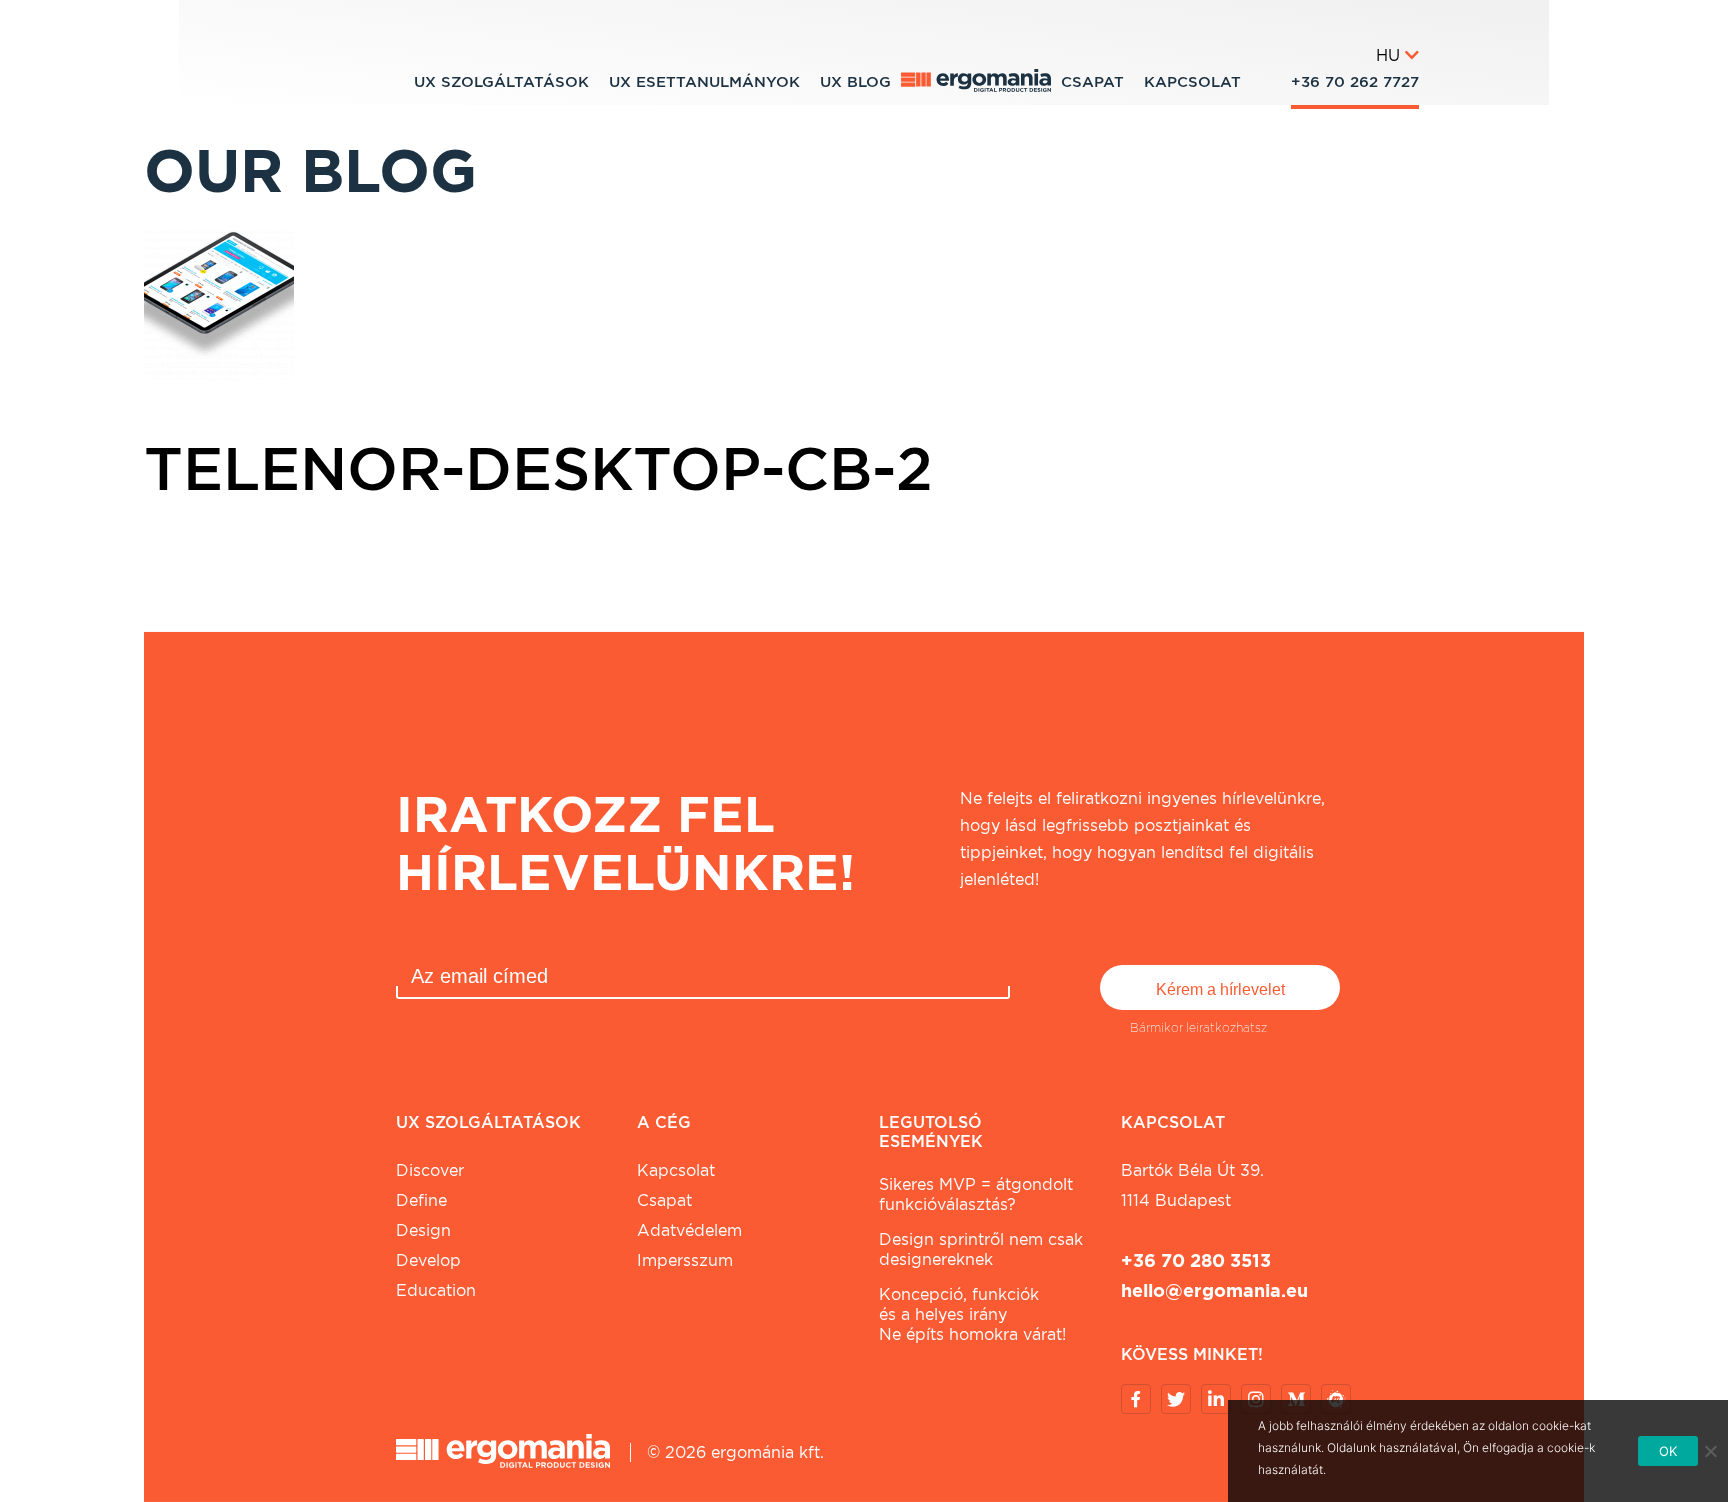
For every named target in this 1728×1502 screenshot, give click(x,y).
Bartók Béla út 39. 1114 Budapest (1192, 1185)
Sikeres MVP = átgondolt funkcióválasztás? (976, 1194)
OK (1668, 1451)
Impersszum (685, 1260)
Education (436, 1290)
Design (423, 1230)
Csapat (1092, 82)
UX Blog (855, 82)
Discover (430, 1170)
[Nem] (1710, 1451)
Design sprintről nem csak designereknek (981, 1249)
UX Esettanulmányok (704, 82)
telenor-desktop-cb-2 (538, 468)
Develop (428, 1260)
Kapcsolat (1192, 82)
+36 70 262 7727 (1355, 82)
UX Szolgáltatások (501, 82)
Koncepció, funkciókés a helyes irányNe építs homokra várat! (972, 1314)
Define (421, 1200)
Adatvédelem (689, 1230)
